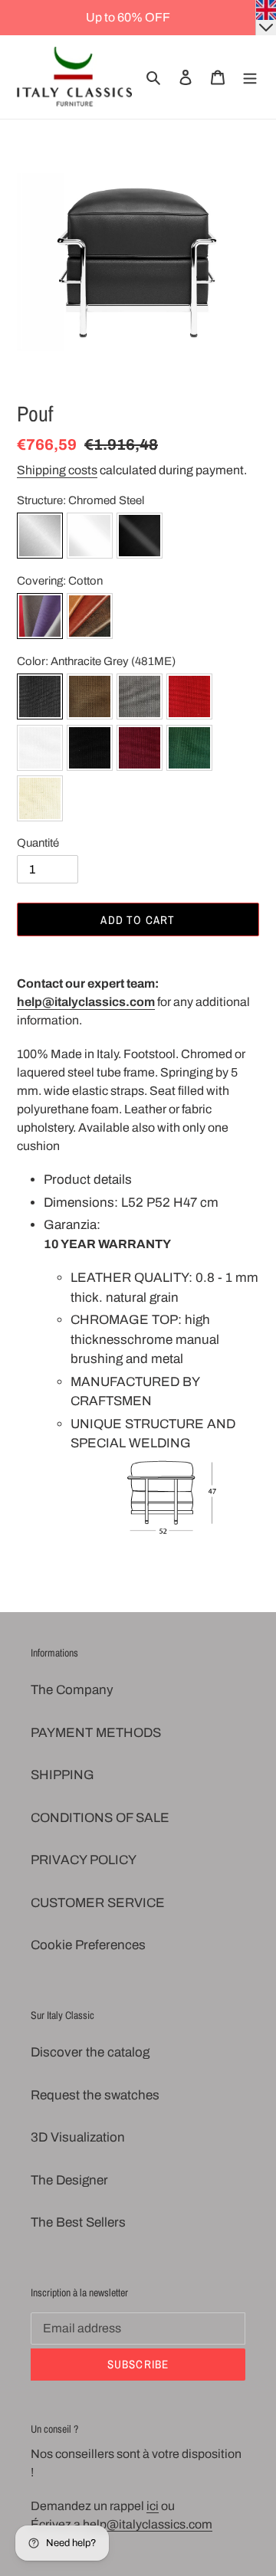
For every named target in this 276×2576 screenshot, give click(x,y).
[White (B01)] (40, 751)
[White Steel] (90, 538)
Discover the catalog (90, 2052)
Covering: (60, 581)
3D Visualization (78, 2137)
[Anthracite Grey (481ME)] (40, 699)
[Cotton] (40, 619)
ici (153, 2506)
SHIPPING (62, 1775)
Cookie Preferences (88, 1945)
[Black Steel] (140, 538)
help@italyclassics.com (86, 1002)
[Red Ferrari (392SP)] (189, 699)
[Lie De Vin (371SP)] (140, 751)
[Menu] (250, 77)
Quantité (38, 843)
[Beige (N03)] (40, 801)
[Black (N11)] (90, 751)
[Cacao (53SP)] (90, 699)
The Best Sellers (78, 2222)
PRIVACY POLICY (84, 1860)
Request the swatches (95, 2095)
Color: (96, 661)
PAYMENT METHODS (96, 1733)
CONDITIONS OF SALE (100, 1818)
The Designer (69, 2180)
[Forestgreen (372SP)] (189, 751)
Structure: (80, 500)
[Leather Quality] (90, 619)
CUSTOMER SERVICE (98, 1903)
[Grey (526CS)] (140, 699)
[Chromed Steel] (40, 538)
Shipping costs (57, 470)
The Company (72, 1690)
